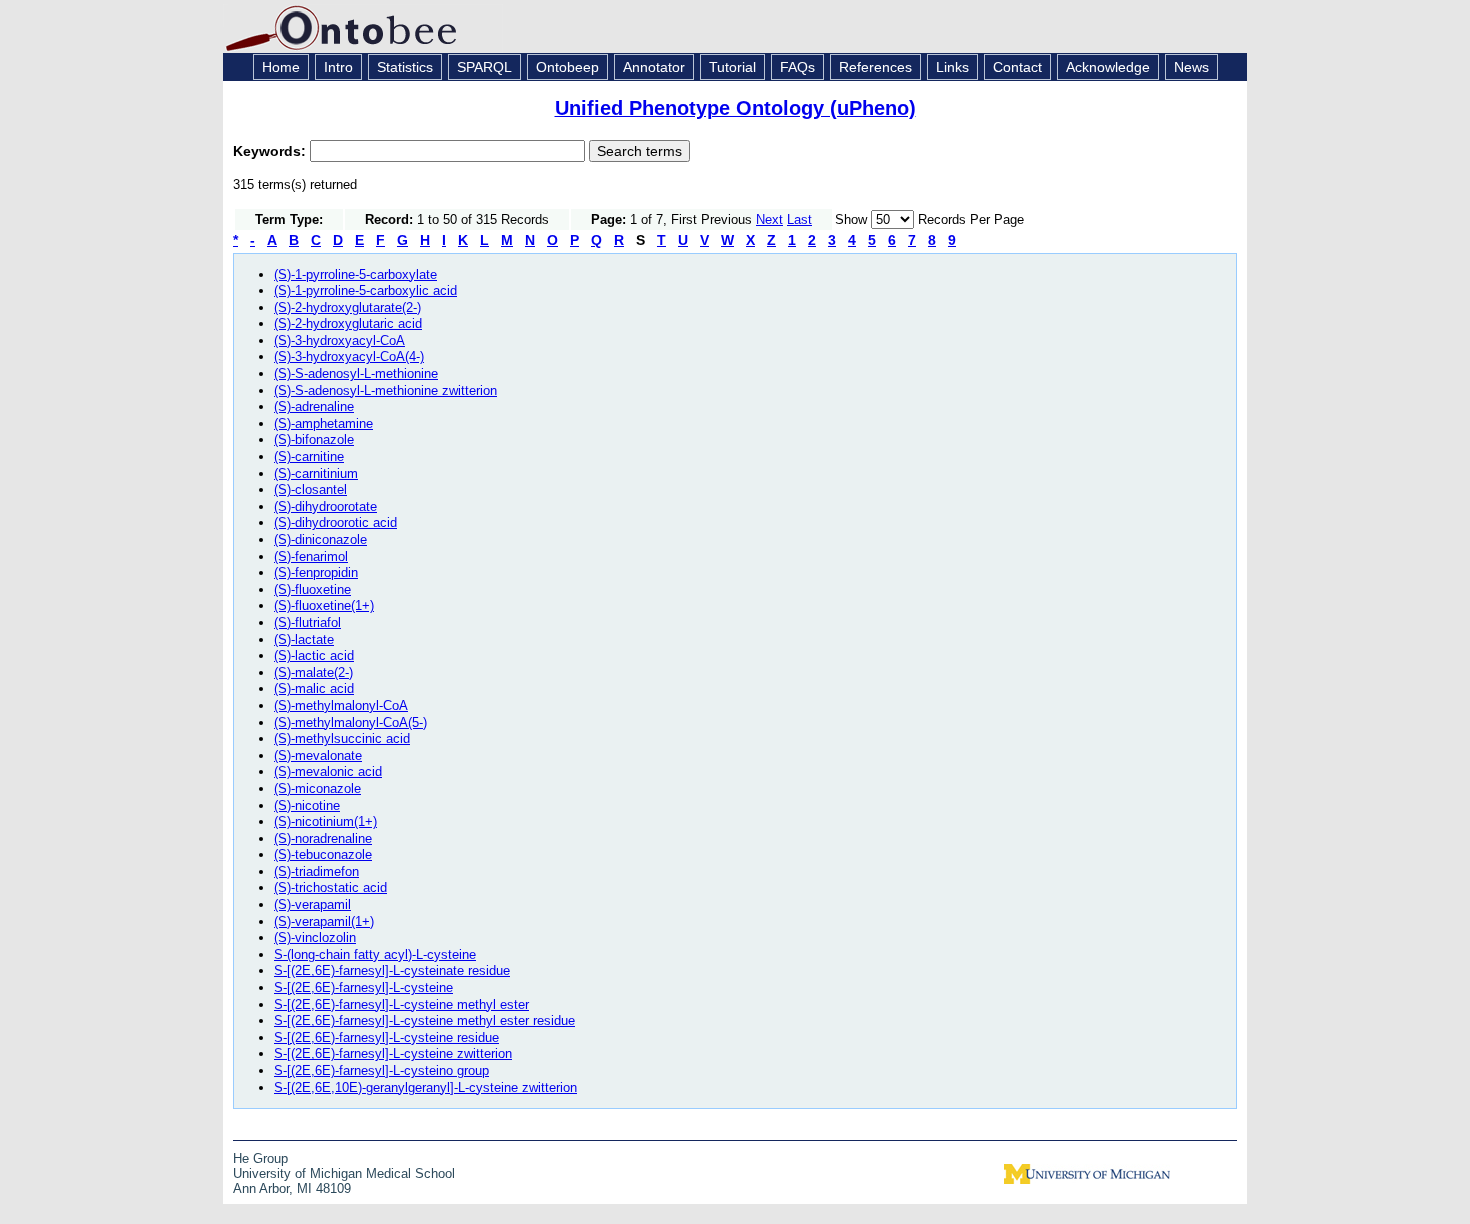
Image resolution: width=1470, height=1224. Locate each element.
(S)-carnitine (309, 456)
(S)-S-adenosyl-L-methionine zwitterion (385, 390)
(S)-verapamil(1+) (324, 921)
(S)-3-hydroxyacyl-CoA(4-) (349, 356)
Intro (338, 67)
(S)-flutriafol (307, 622)
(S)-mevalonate (318, 755)
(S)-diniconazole (320, 539)
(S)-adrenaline (314, 406)
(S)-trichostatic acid (330, 887)
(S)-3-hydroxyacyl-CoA (339, 340)
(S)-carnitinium (316, 473)
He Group (260, 1158)
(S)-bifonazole (314, 439)
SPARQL (484, 67)
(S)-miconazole (317, 788)
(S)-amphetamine (323, 423)
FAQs (797, 67)
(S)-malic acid (314, 688)
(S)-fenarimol (311, 556)
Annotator (654, 67)
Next (769, 219)
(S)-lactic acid (314, 655)
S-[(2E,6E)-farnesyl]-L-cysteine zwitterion (393, 1053)
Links (952, 67)
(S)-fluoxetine (312, 589)
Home (281, 67)
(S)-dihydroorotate (325, 506)
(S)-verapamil (312, 904)
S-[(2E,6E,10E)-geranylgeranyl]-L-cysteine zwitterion (425, 1087)
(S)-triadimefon (316, 871)
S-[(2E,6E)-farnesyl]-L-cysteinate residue (392, 970)
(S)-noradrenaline (323, 838)
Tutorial (732, 67)
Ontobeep (567, 67)
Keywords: (271, 151)
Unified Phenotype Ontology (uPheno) (735, 108)
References (875, 67)
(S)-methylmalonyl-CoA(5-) (350, 722)
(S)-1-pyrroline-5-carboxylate (355, 274)
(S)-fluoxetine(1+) (324, 605)
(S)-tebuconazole (323, 854)
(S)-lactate (304, 639)
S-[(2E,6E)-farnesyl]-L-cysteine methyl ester (401, 1004)
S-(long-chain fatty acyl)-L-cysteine (375, 954)
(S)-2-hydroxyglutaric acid (348, 323)
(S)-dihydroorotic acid (335, 522)
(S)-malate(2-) (313, 672)
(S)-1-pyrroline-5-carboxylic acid (365, 290)
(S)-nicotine (307, 805)
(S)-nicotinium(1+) (325, 821)
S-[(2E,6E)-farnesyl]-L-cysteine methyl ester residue (424, 1020)
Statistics (405, 67)
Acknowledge (1108, 67)
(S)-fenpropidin (316, 572)
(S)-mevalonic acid (328, 771)
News (1191, 67)
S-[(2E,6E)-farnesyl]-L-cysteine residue (386, 1037)
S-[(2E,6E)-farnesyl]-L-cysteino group (381, 1070)
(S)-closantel (310, 489)
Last (799, 219)
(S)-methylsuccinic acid (342, 738)
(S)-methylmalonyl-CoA (341, 705)
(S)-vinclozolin (315, 937)
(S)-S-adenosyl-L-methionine (356, 373)
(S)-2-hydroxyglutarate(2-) (347, 307)
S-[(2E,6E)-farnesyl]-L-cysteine (363, 987)
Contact (1017, 67)
